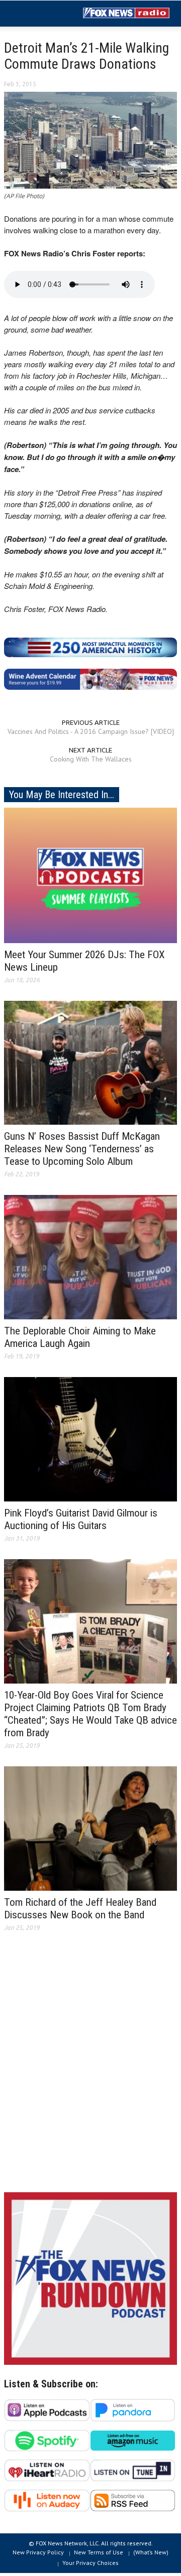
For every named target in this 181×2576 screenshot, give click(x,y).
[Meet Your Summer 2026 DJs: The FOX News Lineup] (90, 874)
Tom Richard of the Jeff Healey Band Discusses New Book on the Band (80, 1909)
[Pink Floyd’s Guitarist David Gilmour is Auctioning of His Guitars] (90, 1439)
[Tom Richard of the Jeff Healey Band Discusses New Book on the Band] (90, 1828)
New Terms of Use (99, 2552)
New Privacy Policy (38, 2552)
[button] (38, 14)
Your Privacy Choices (90, 2563)
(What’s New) (151, 2552)
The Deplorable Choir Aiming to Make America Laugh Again (80, 1337)
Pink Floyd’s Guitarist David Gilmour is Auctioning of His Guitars (81, 1519)
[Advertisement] (90, 2070)
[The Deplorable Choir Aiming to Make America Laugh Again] (90, 1257)
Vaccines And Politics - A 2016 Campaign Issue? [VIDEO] (91, 731)
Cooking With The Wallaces (91, 759)
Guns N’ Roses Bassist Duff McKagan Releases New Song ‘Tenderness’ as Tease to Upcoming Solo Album (82, 1149)
